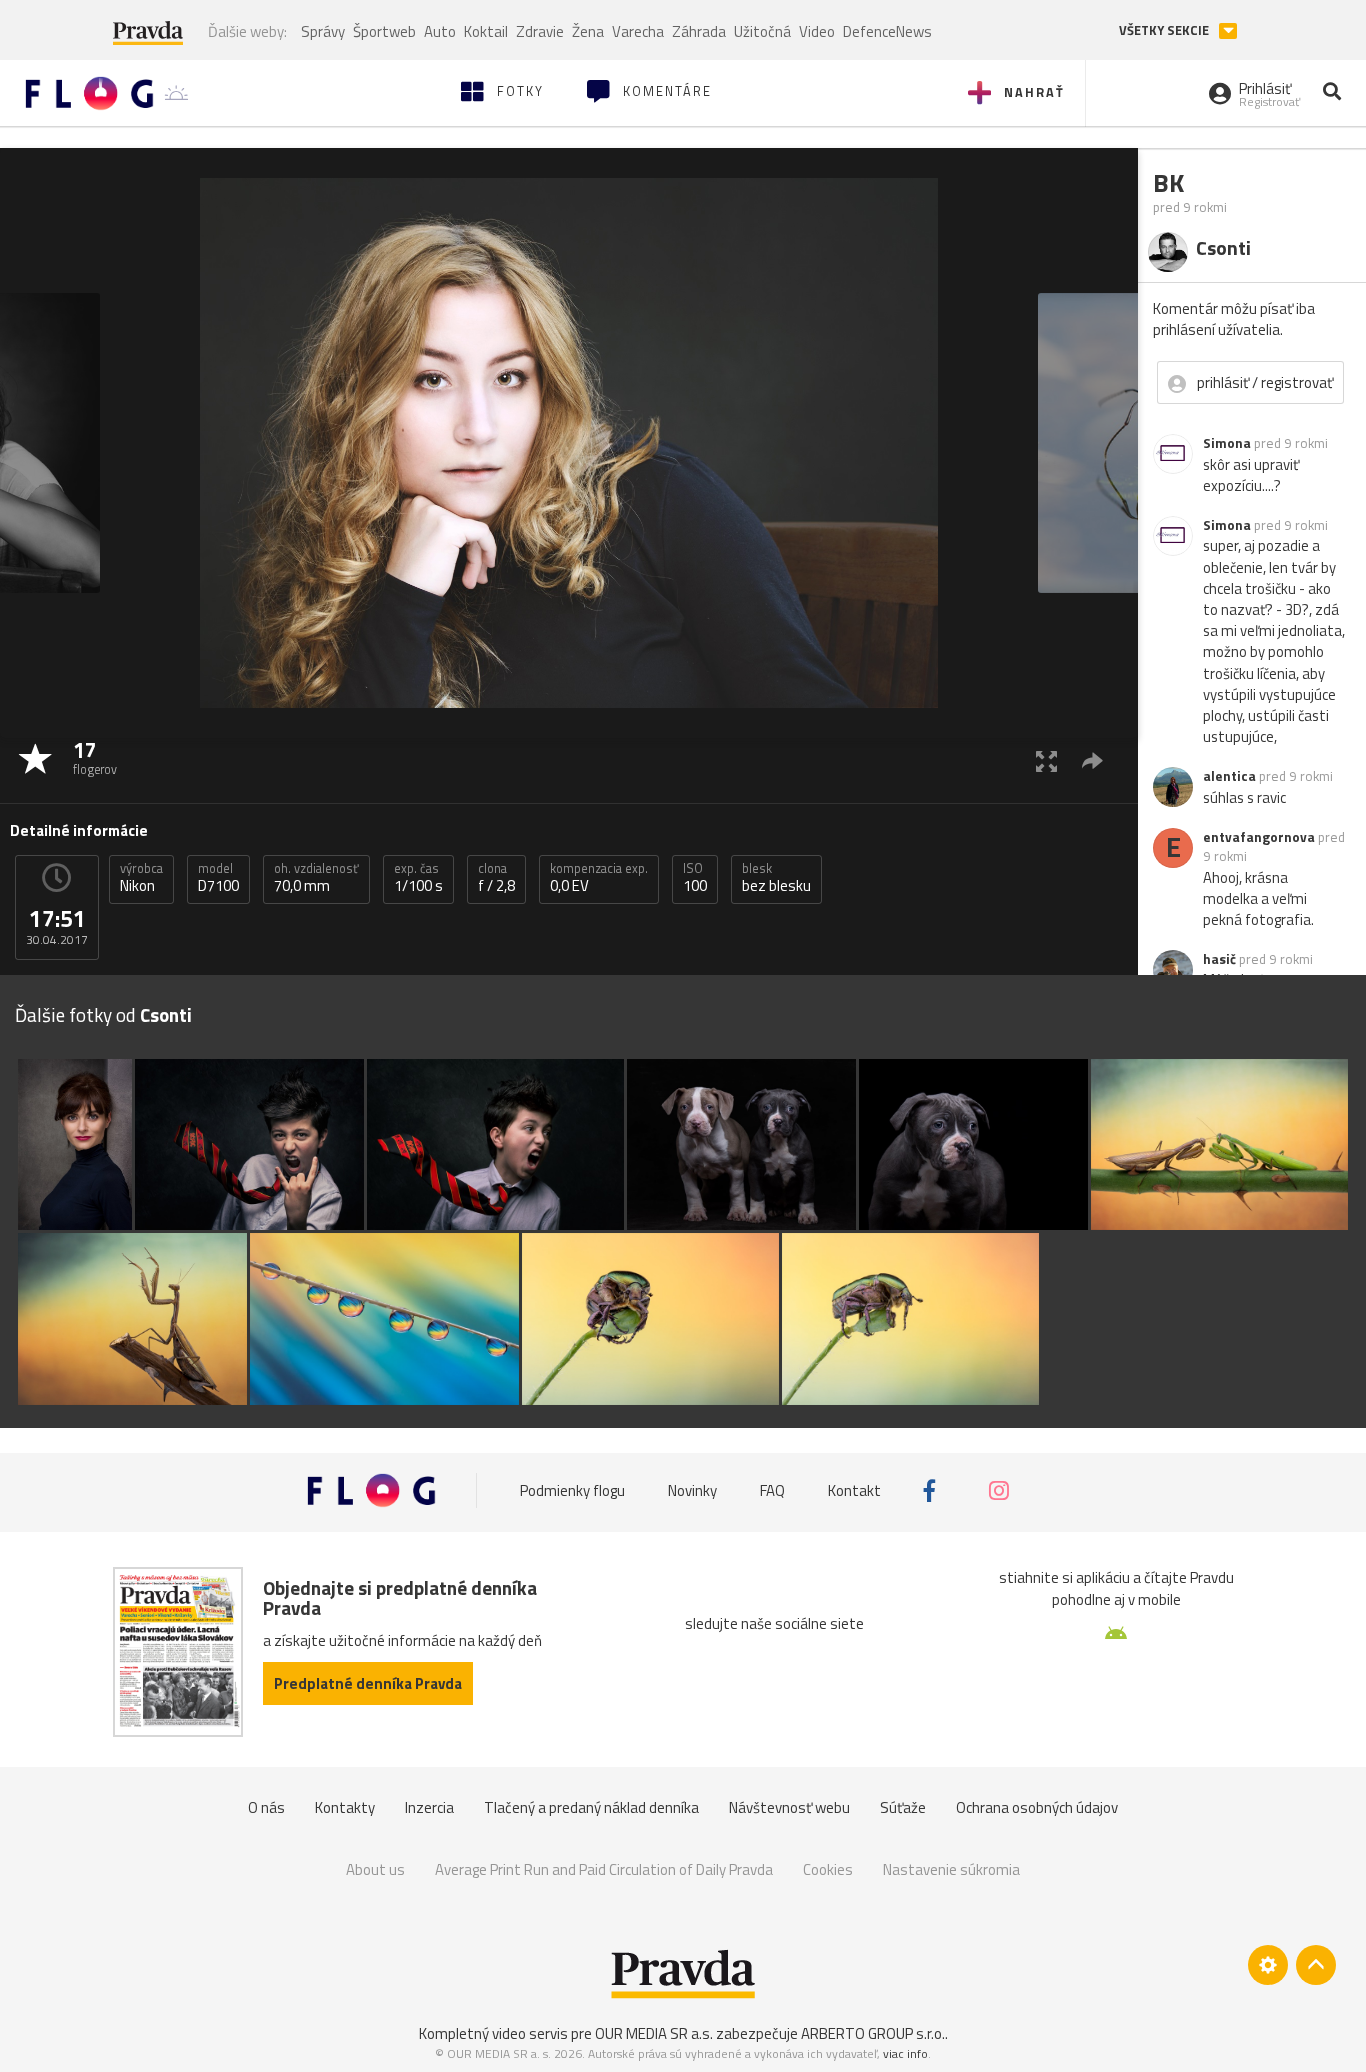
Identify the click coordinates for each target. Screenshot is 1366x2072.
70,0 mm (316, 878)
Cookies (828, 1869)
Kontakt (854, 1490)
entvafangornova (1259, 837)
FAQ (772, 1490)
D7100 (218, 878)
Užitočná (762, 31)
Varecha (638, 31)
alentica (1229, 776)
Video (817, 31)
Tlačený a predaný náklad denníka (591, 1807)
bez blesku (776, 878)
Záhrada (699, 31)
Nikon (141, 878)
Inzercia (429, 1807)
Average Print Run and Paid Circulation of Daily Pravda (604, 1869)
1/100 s (418, 878)
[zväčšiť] (1046, 760)
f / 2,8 (496, 878)
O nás (266, 1807)
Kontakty (345, 1807)
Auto (440, 31)
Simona (1227, 443)
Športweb (384, 31)
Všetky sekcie (1165, 30)
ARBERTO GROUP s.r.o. (873, 2033)
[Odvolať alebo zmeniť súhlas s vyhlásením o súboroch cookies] (1268, 1965)
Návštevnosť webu (789, 1807)
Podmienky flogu (572, 1490)
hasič (1219, 959)
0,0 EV (599, 878)
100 (695, 878)
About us (375, 1869)
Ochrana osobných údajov (1037, 1807)
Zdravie (540, 31)
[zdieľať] (1092, 760)
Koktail (486, 31)
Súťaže (903, 1807)
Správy (323, 31)
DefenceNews (887, 31)
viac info (905, 2053)
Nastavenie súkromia (951, 1869)
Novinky (692, 1490)
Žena (588, 31)
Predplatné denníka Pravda (368, 1683)
